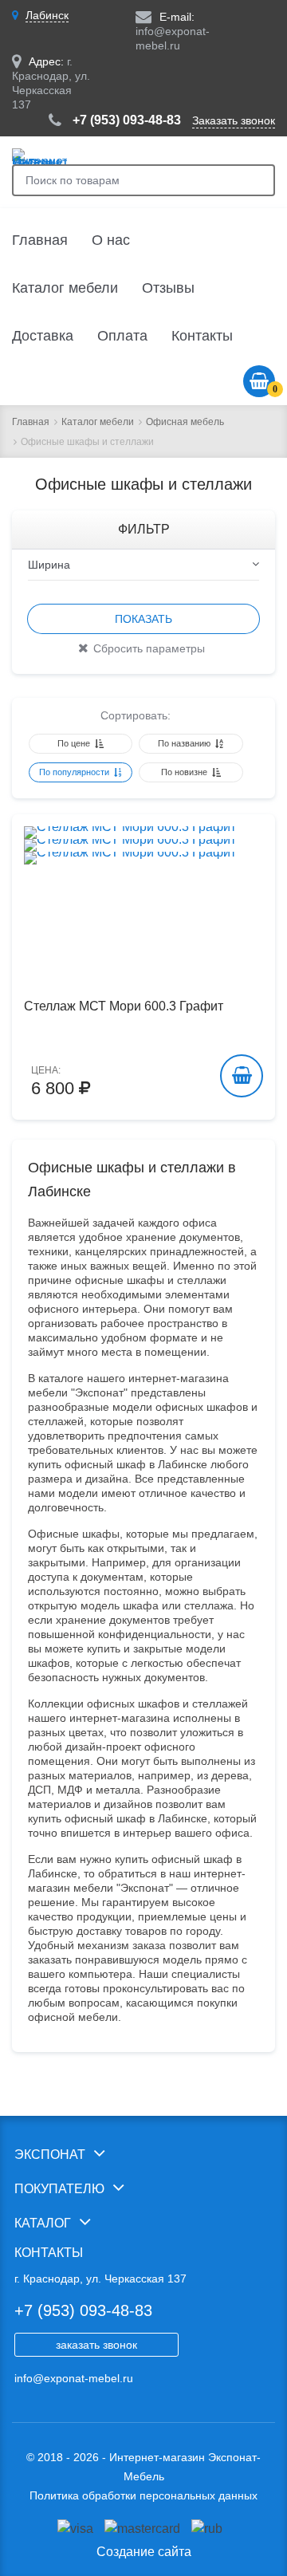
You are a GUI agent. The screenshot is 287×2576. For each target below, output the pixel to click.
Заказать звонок (234, 120)
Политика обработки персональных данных (143, 2495)
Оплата (122, 336)
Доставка (43, 336)
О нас (111, 240)
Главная (40, 240)
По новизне (185, 772)
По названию (185, 743)
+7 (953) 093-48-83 (127, 120)
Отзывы (168, 288)
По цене (75, 743)
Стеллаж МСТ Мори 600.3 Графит (124, 1006)
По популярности (75, 772)
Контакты (202, 336)
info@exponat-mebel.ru (74, 2378)
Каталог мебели (65, 288)
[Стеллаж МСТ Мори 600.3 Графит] (143, 845)
